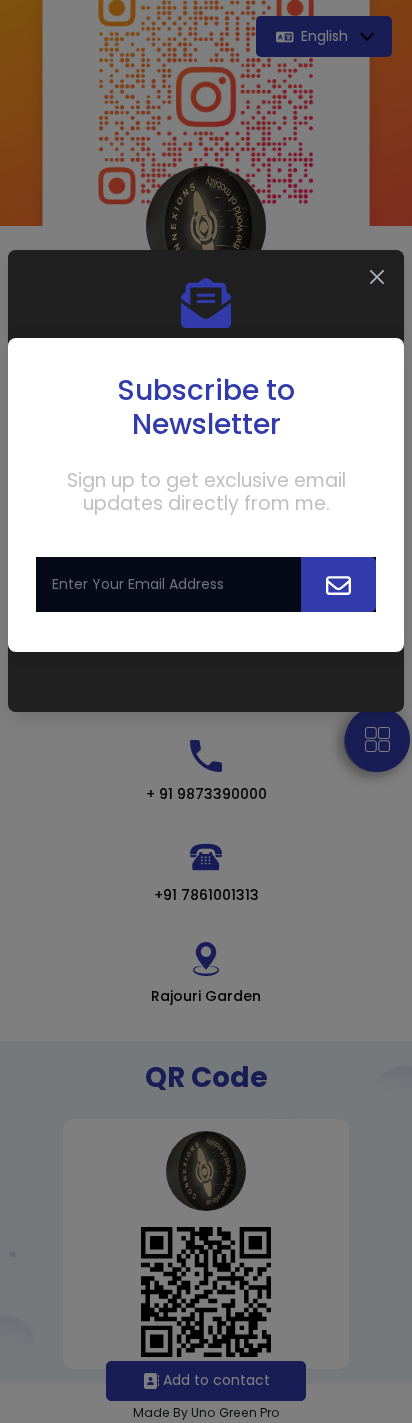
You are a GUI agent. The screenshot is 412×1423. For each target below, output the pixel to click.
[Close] (377, 277)
